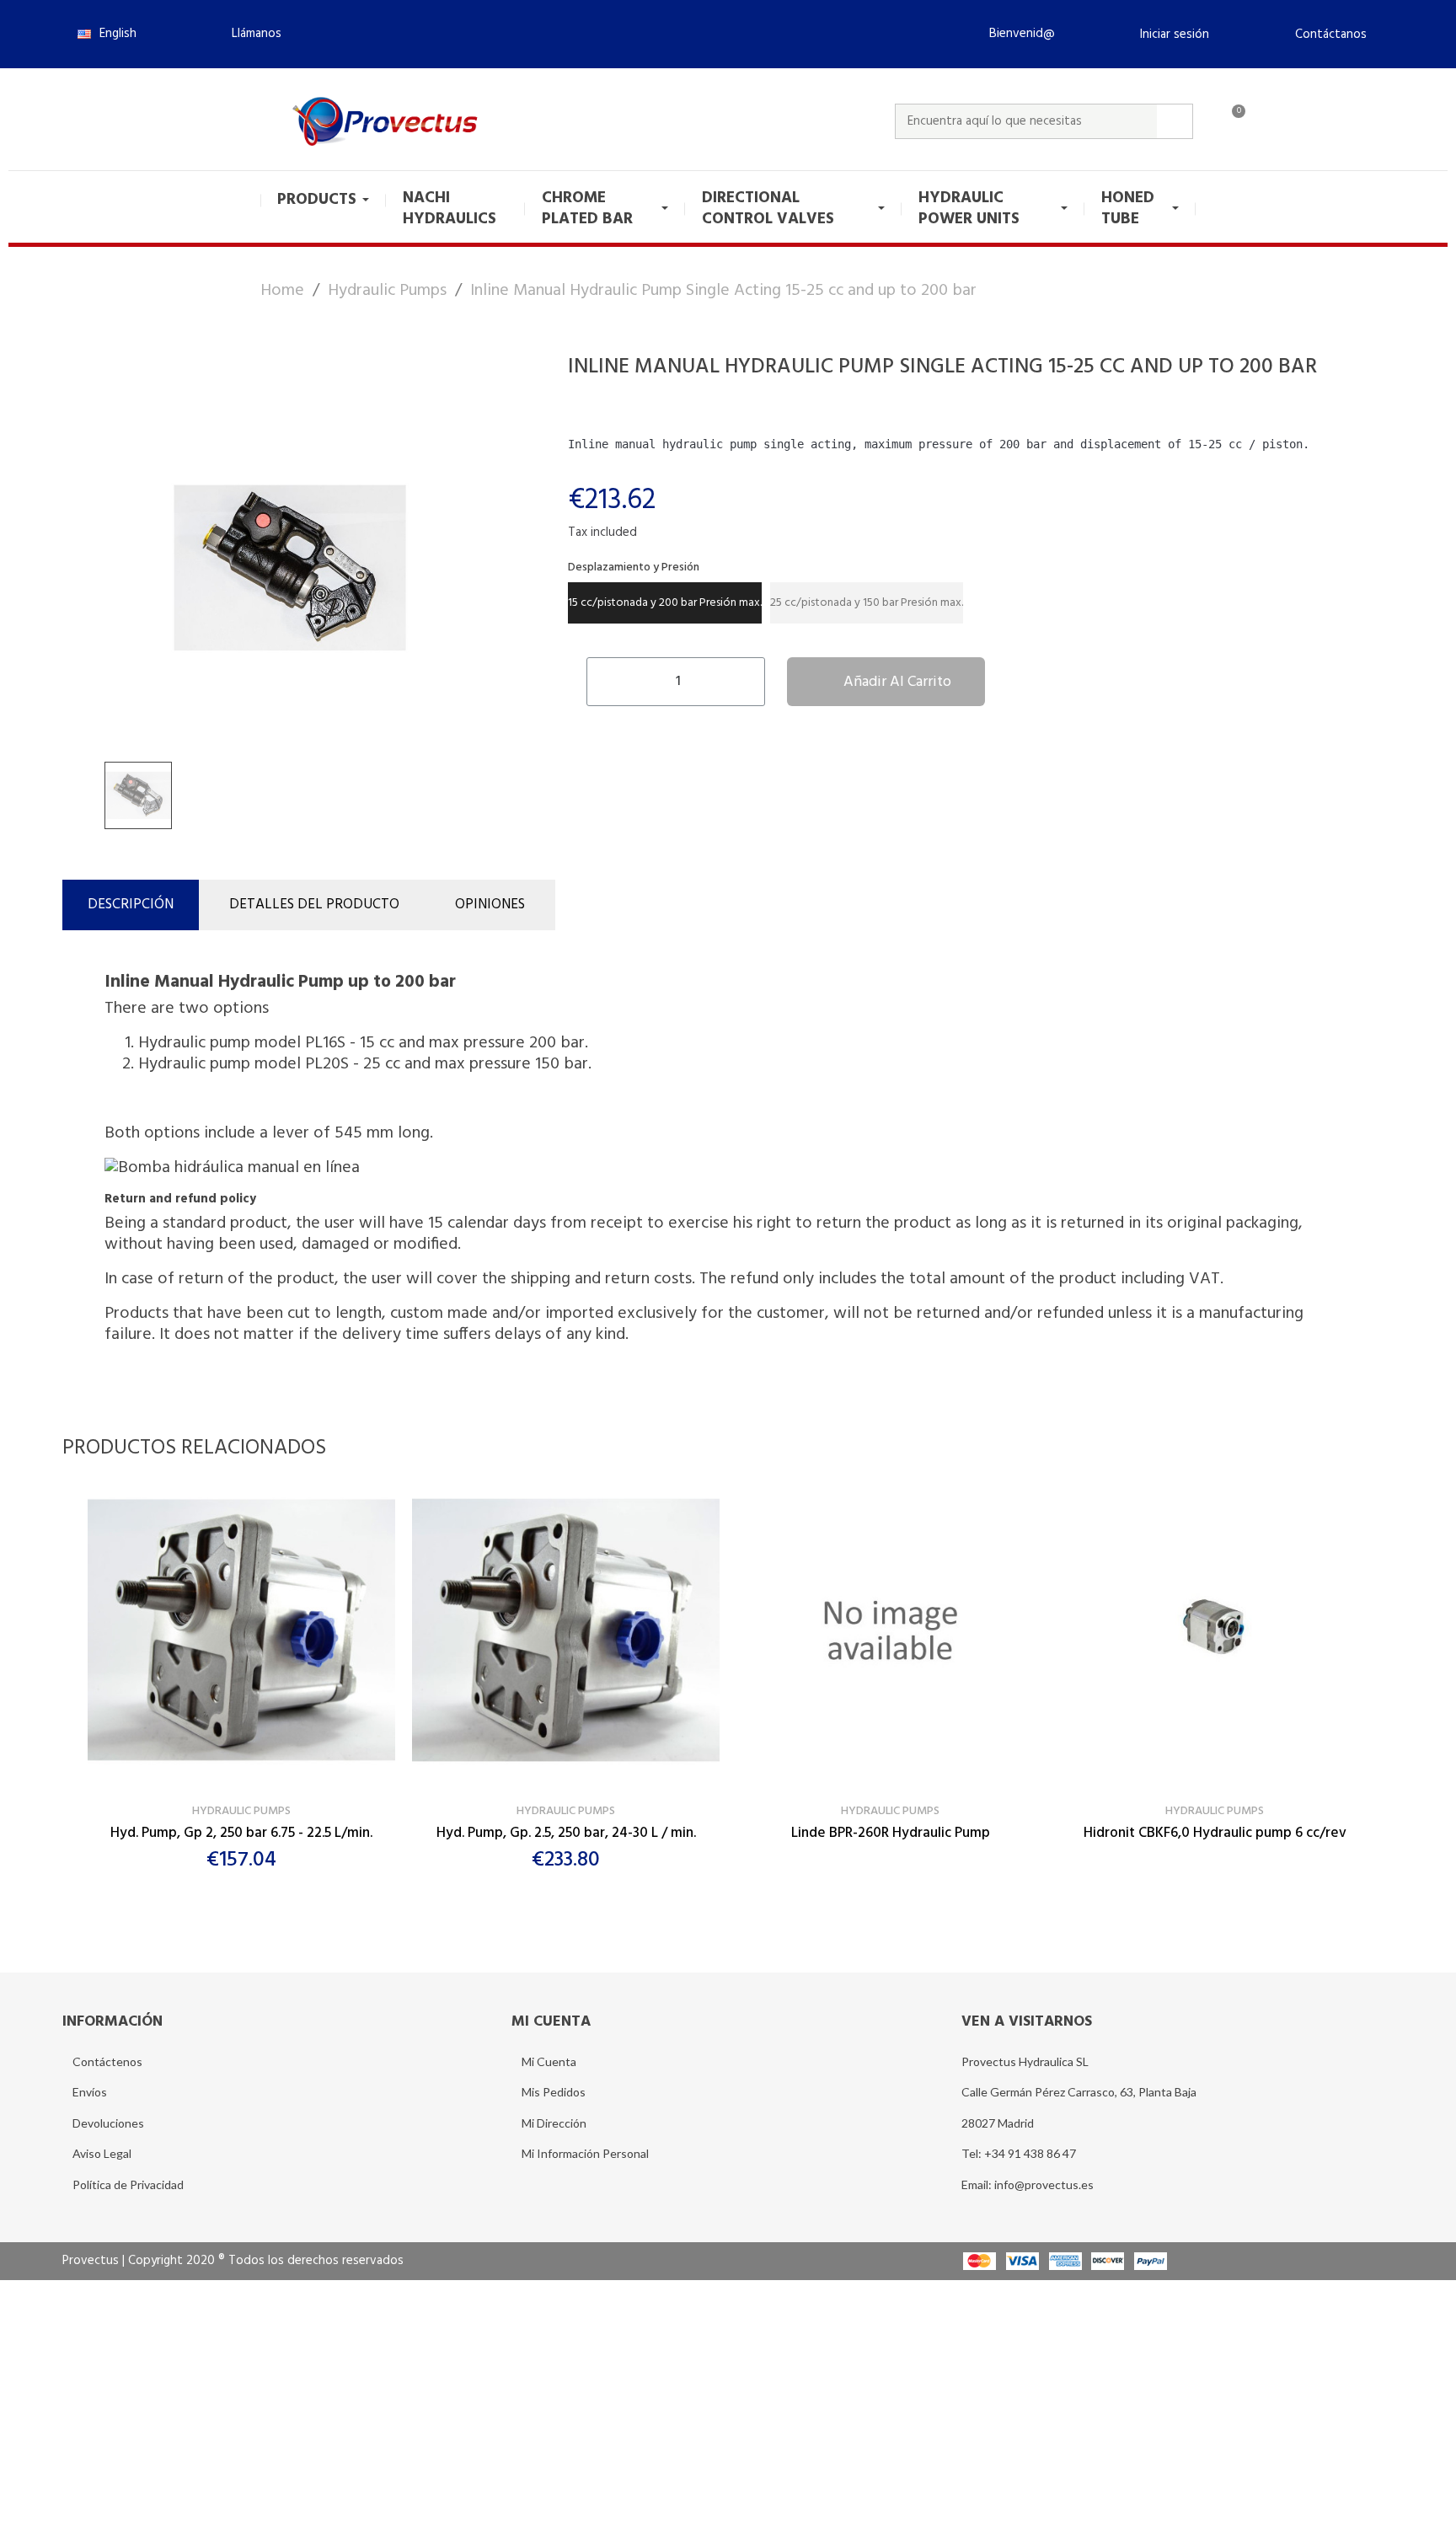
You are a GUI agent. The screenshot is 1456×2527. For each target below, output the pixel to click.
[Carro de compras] (1231, 121)
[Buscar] (1175, 121)
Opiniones (490, 905)
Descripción (131, 905)
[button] (249, 34)
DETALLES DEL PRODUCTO (314, 905)
